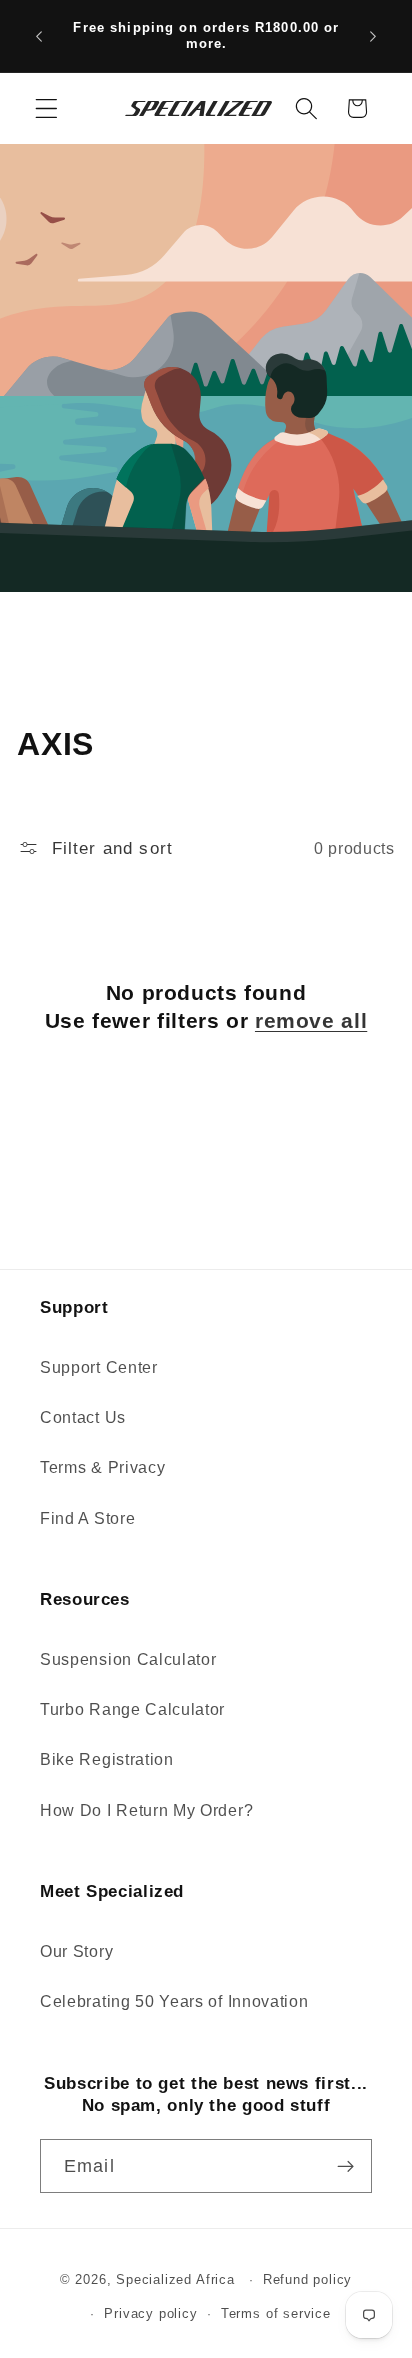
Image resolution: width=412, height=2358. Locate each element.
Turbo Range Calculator (132, 1709)
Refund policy (307, 2280)
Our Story (76, 1951)
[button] (46, 108)
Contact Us (83, 1417)
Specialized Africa (177, 2280)
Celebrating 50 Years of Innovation (174, 2001)
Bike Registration (107, 1759)
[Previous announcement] (39, 36)
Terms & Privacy (102, 1467)
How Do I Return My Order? (146, 1810)
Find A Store (87, 1518)
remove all (311, 1020)
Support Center (99, 1367)
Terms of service (276, 2314)
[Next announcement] (373, 36)
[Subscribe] (345, 2166)
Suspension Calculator (128, 1659)
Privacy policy (150, 2314)
